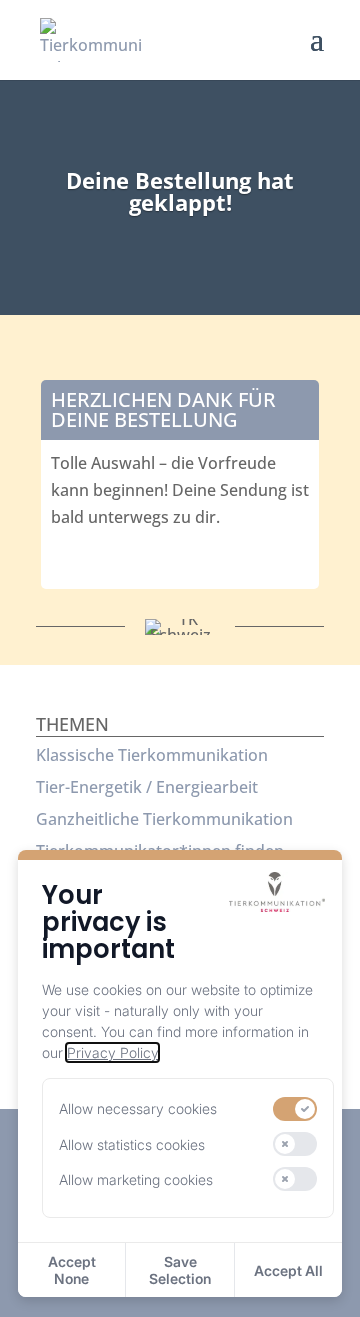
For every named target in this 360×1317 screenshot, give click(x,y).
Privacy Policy (112, 1052)
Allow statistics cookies (132, 1144)
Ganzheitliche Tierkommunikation (164, 819)
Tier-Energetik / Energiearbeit (147, 787)
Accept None (72, 1270)
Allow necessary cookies (138, 1108)
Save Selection (180, 1270)
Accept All (288, 1270)
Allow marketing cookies (136, 1179)
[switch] (295, 1109)
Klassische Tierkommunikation (152, 755)
